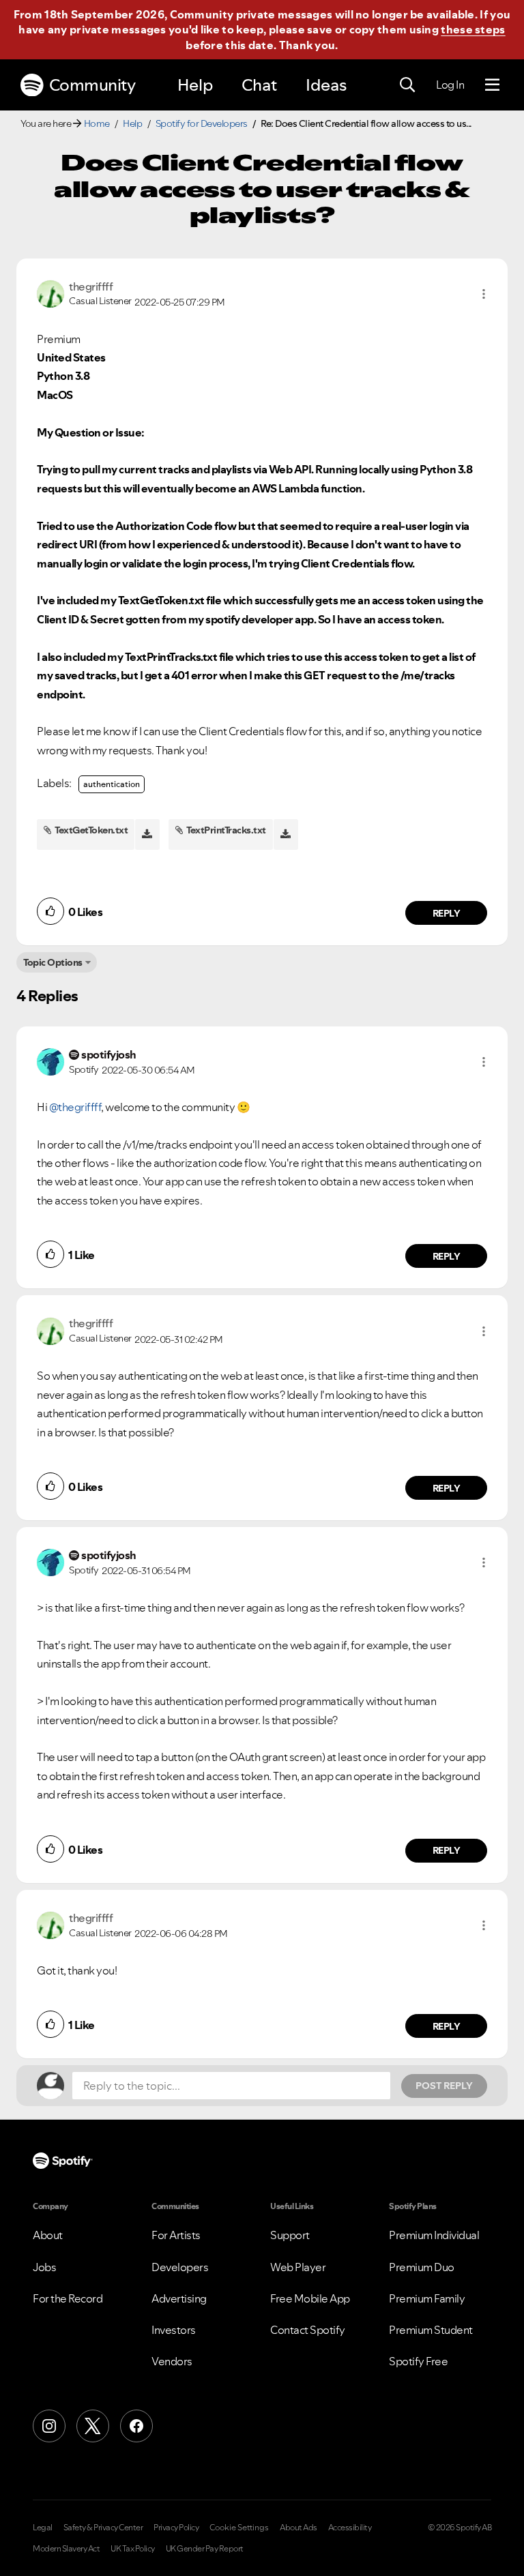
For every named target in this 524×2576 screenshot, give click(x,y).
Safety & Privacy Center (103, 2528)
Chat (259, 85)
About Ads (299, 2528)
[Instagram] (49, 2426)
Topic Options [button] (53, 962)
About (48, 2235)
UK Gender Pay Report (205, 2549)
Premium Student (431, 2330)
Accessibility (350, 2528)
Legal (43, 2528)
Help (195, 85)
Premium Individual (434, 2235)
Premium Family (427, 2298)
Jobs (44, 2267)
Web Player (298, 2267)
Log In (450, 85)
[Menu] (492, 85)
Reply (447, 913)
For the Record (68, 2298)
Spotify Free (418, 2361)
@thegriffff (75, 1107)
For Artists (176, 2235)
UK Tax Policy (133, 2549)
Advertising (179, 2298)
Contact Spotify (308, 2330)
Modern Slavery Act (66, 2549)
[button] (484, 294)
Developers (180, 2267)
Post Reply (444, 2086)
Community (92, 85)
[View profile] (50, 293)
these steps (473, 29)
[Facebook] (136, 2426)
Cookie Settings (239, 2528)
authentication (112, 784)
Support (290, 2235)
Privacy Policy (176, 2528)
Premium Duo (422, 2267)
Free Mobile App (310, 2298)
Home (97, 123)
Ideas (326, 85)
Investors (174, 2330)
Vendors (172, 2361)
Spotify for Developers (202, 123)
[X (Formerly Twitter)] (93, 2426)
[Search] (407, 85)
